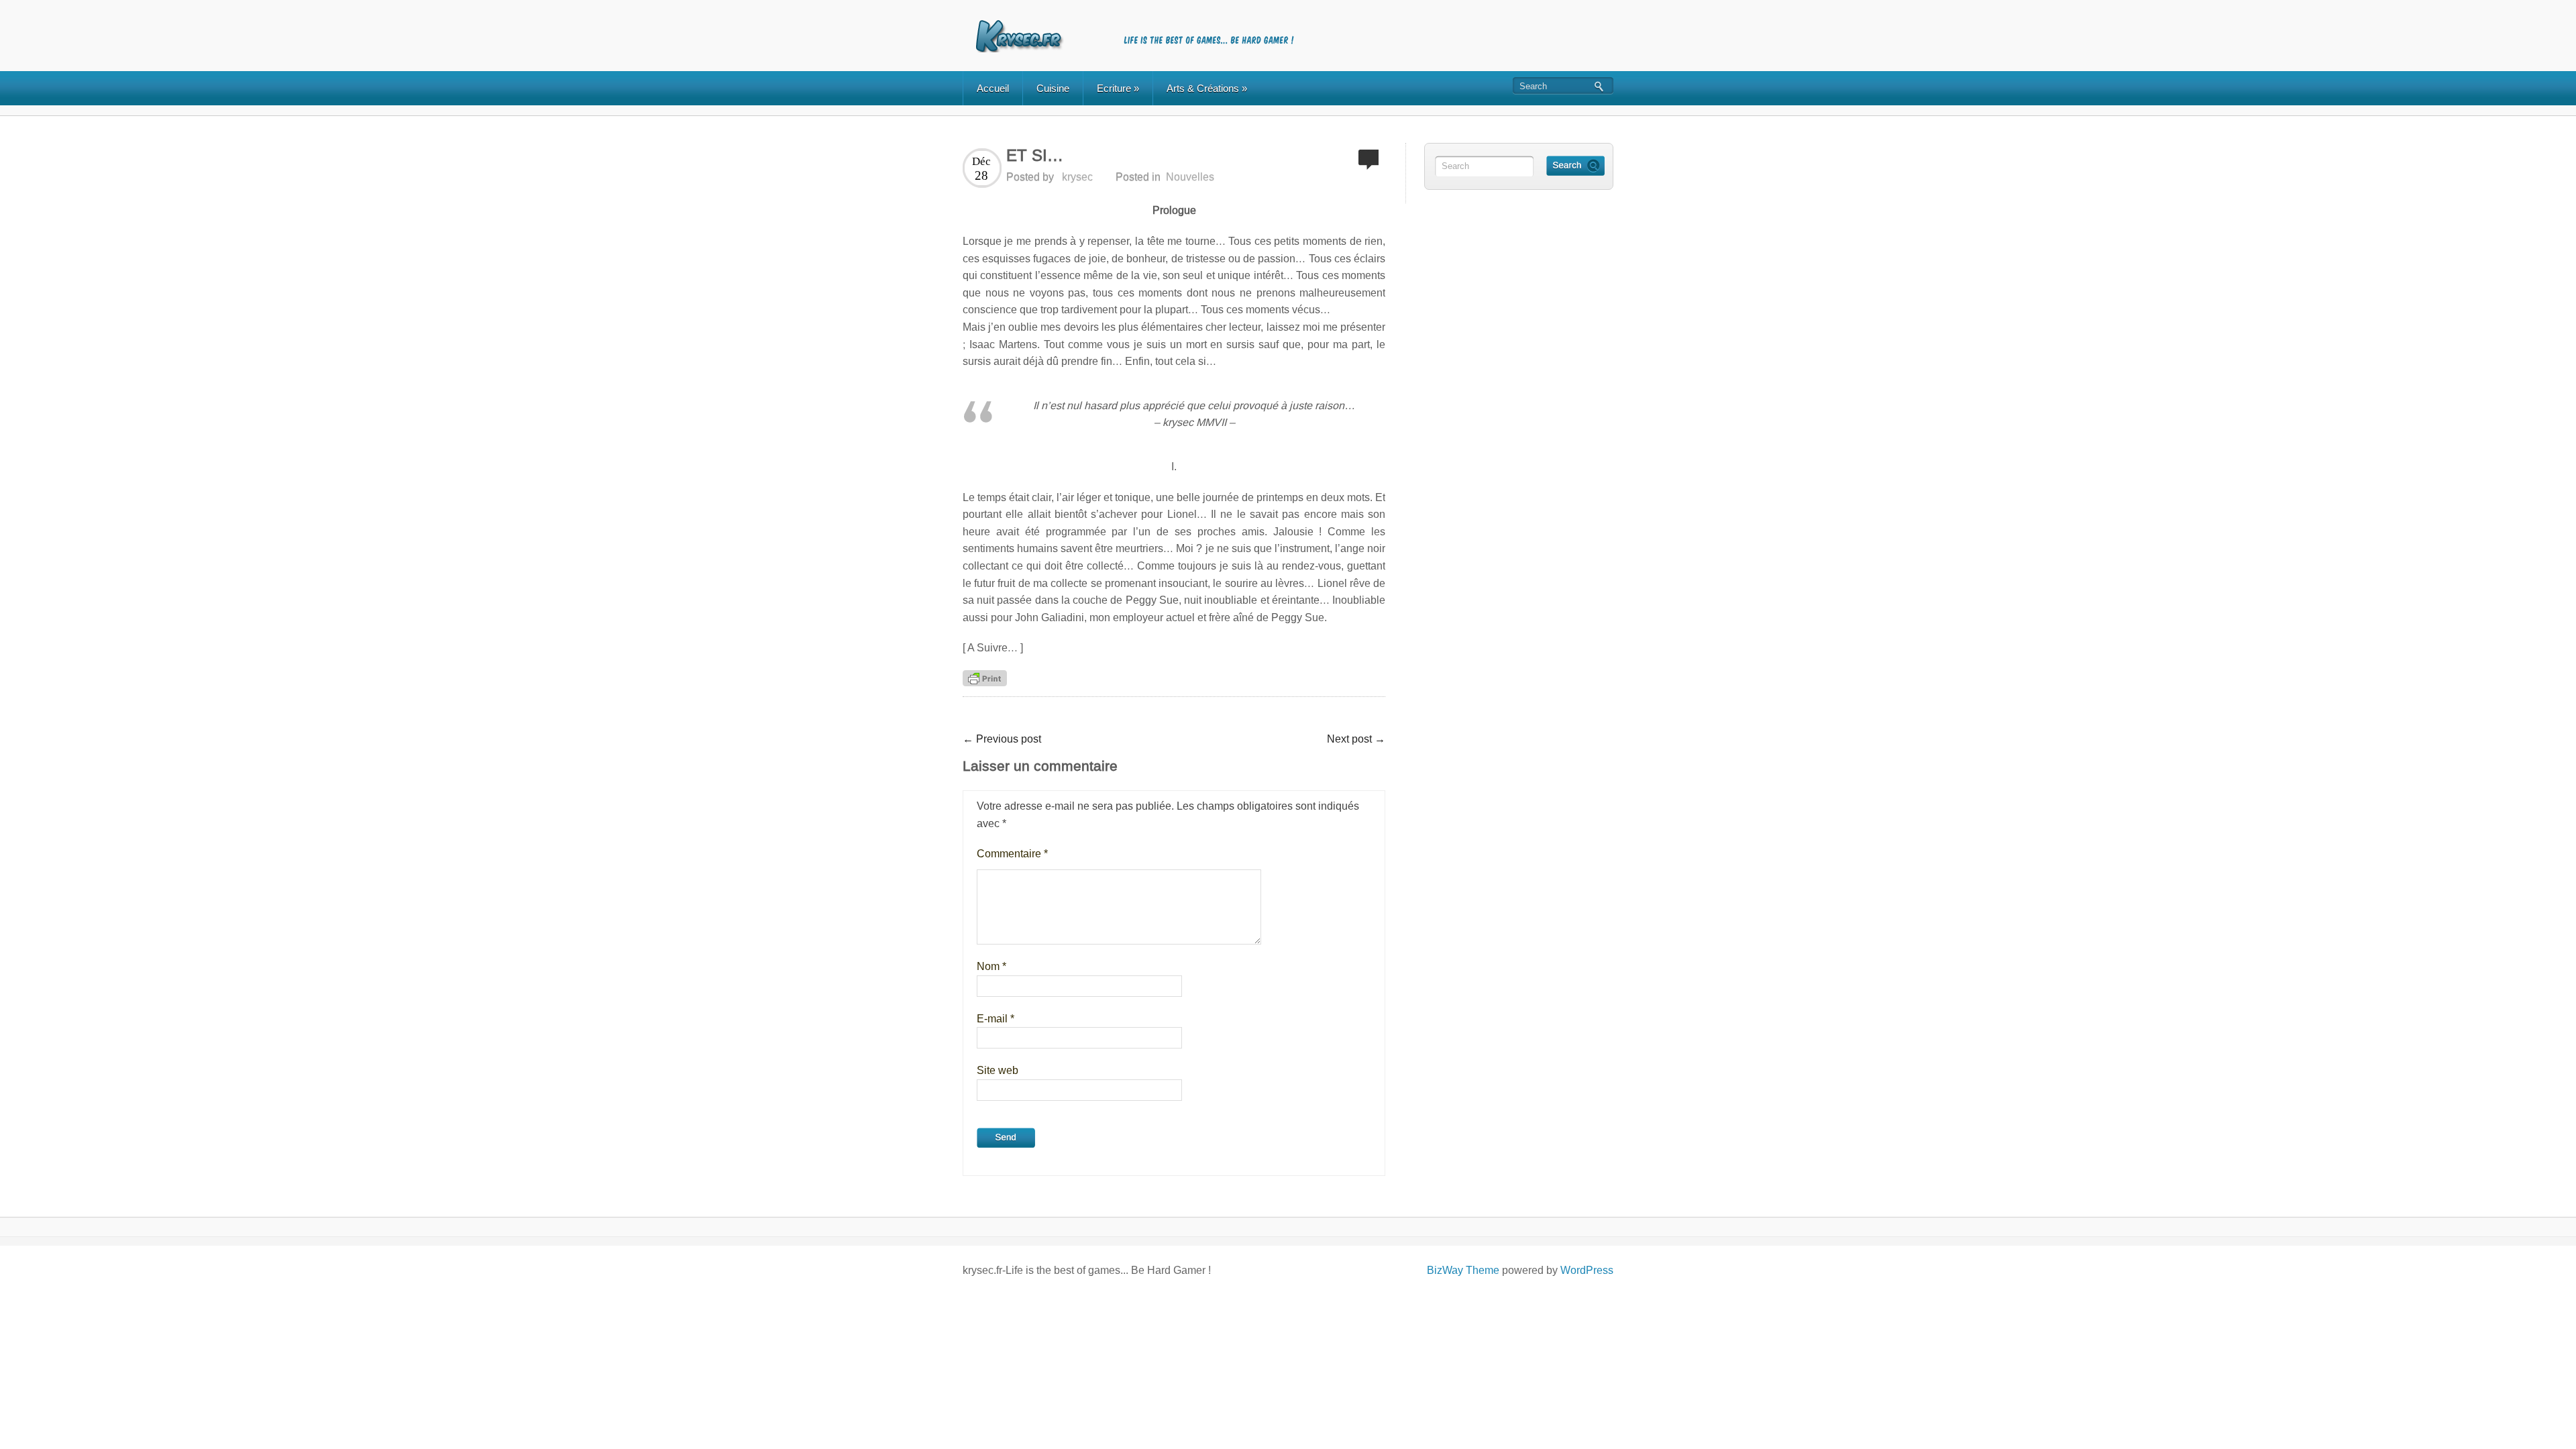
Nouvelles (1190, 177)
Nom (991, 966)
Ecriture (1118, 88)
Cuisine (1053, 88)
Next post (1356, 739)
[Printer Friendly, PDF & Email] (985, 678)
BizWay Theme (1463, 1270)
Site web (998, 1070)
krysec (1077, 177)
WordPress (1587, 1270)
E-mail (996, 1019)
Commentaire (1012, 854)
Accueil (993, 88)
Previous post (1002, 739)
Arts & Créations (1207, 88)
